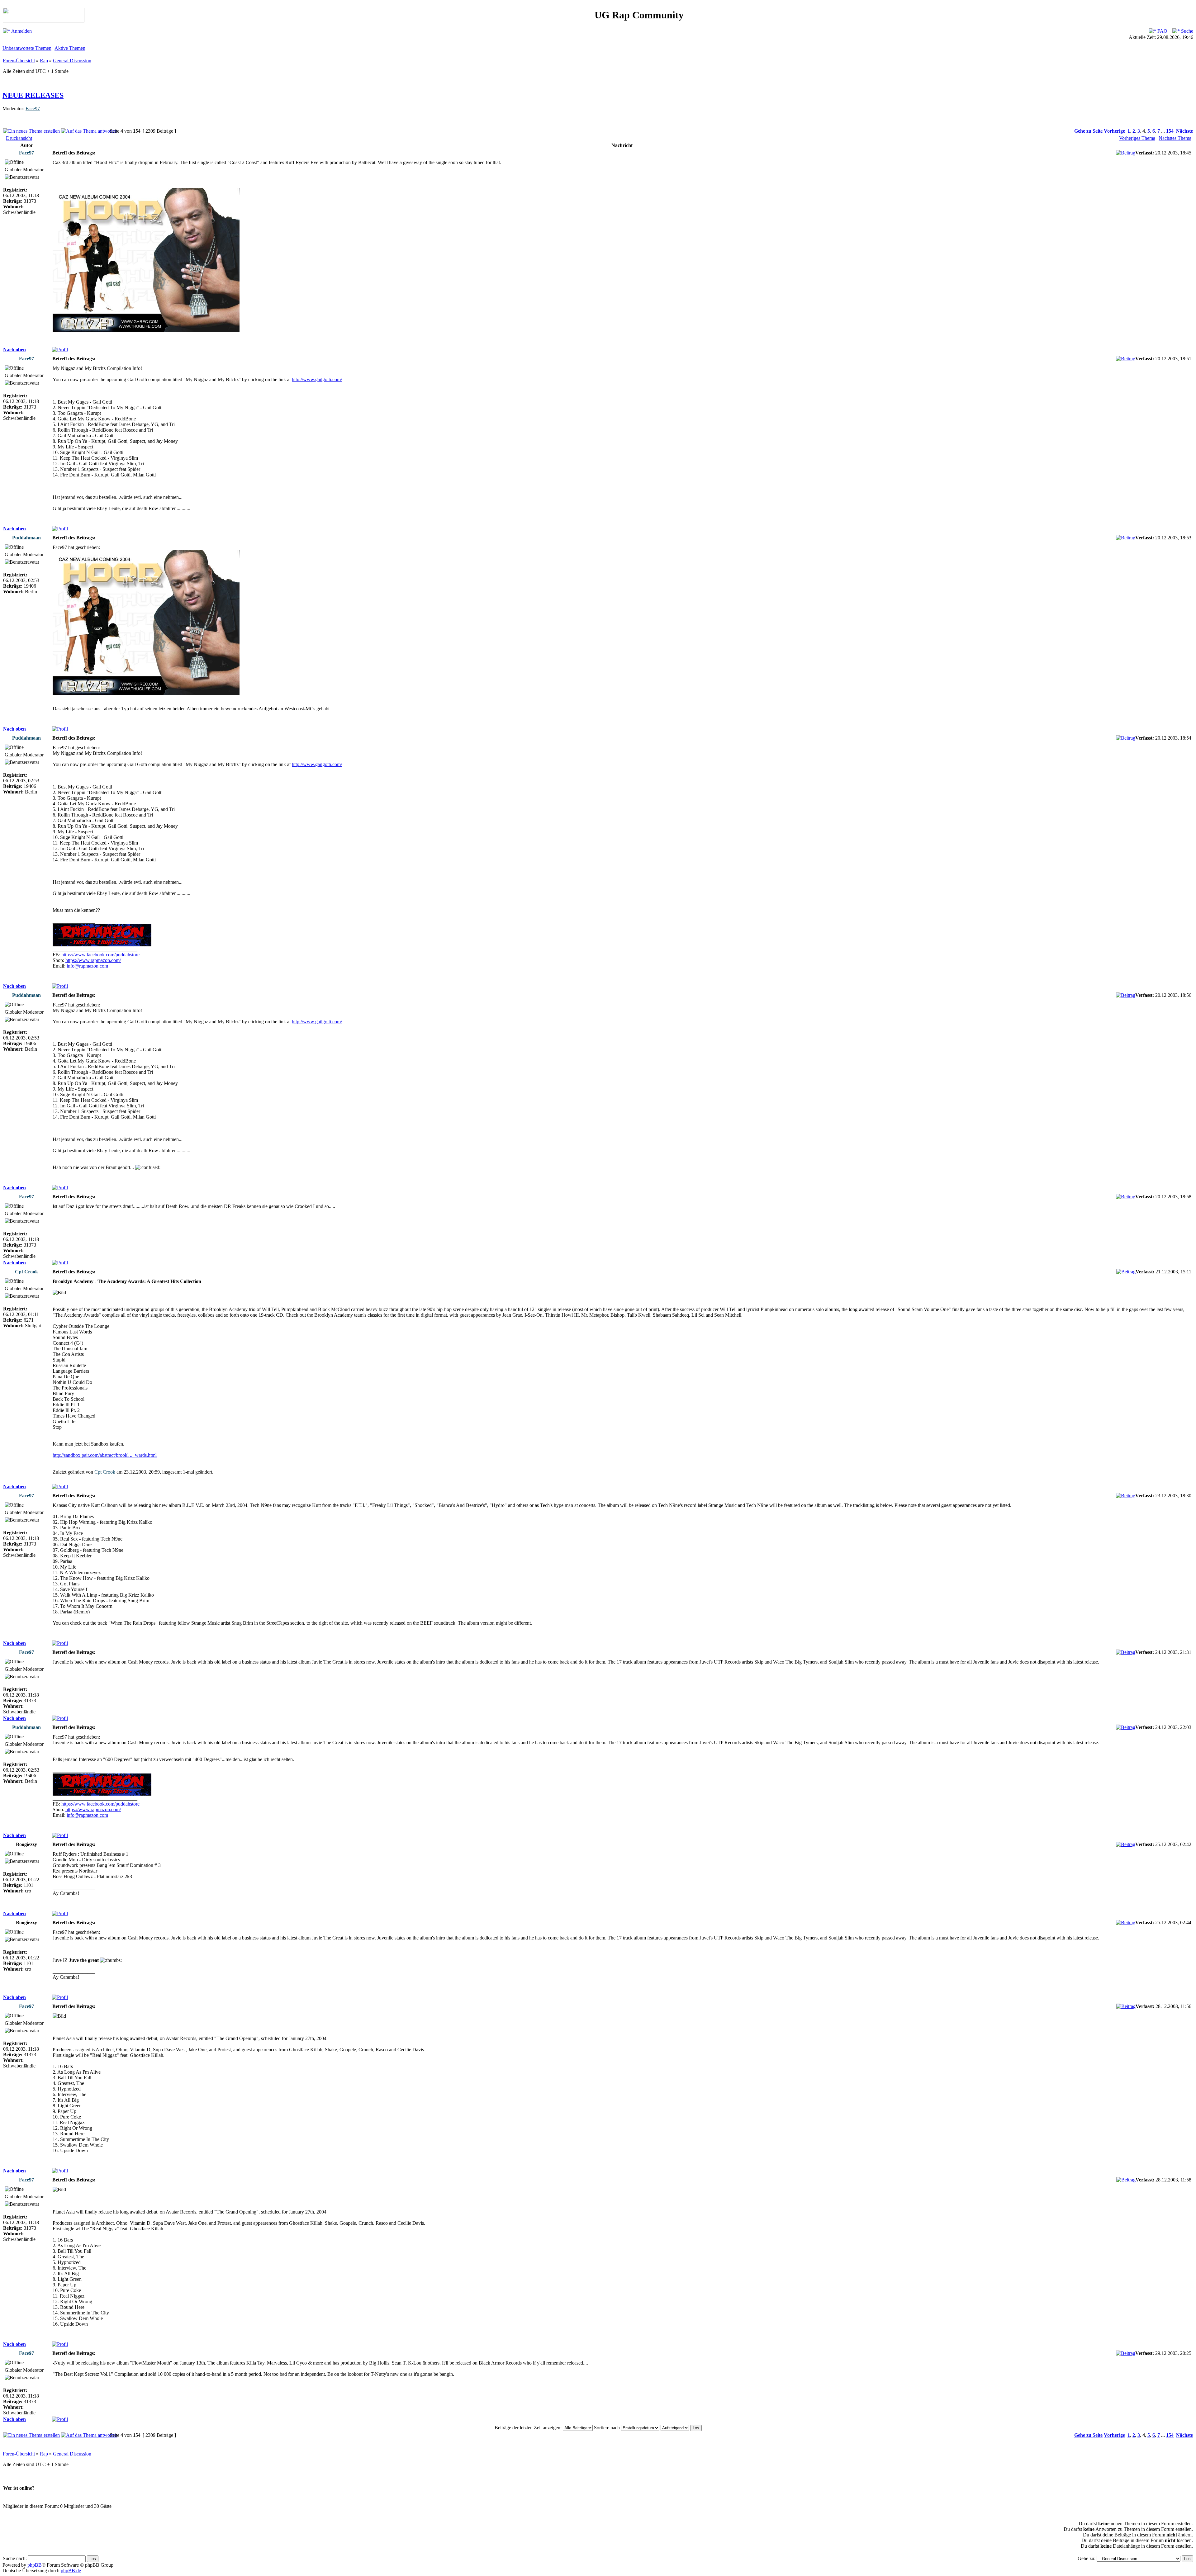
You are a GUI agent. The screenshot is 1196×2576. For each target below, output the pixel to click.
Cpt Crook (105, 1472)
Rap (44, 61)
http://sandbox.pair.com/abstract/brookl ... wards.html (105, 1455)
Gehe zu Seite (1088, 131)
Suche (1187, 31)
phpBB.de (71, 2571)
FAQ (1162, 31)
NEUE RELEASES (33, 95)
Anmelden (21, 31)
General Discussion (72, 61)
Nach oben (14, 350)
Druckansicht (19, 138)
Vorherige (1114, 131)
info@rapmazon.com (87, 966)
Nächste (1184, 131)
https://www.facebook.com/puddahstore (100, 955)
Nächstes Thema (1175, 138)
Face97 (33, 109)
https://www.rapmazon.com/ (93, 960)
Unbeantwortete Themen (27, 48)
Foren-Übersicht (19, 61)
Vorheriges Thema (1137, 138)
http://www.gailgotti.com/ (317, 379)
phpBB (35, 2565)
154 (1170, 131)
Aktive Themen (70, 48)
